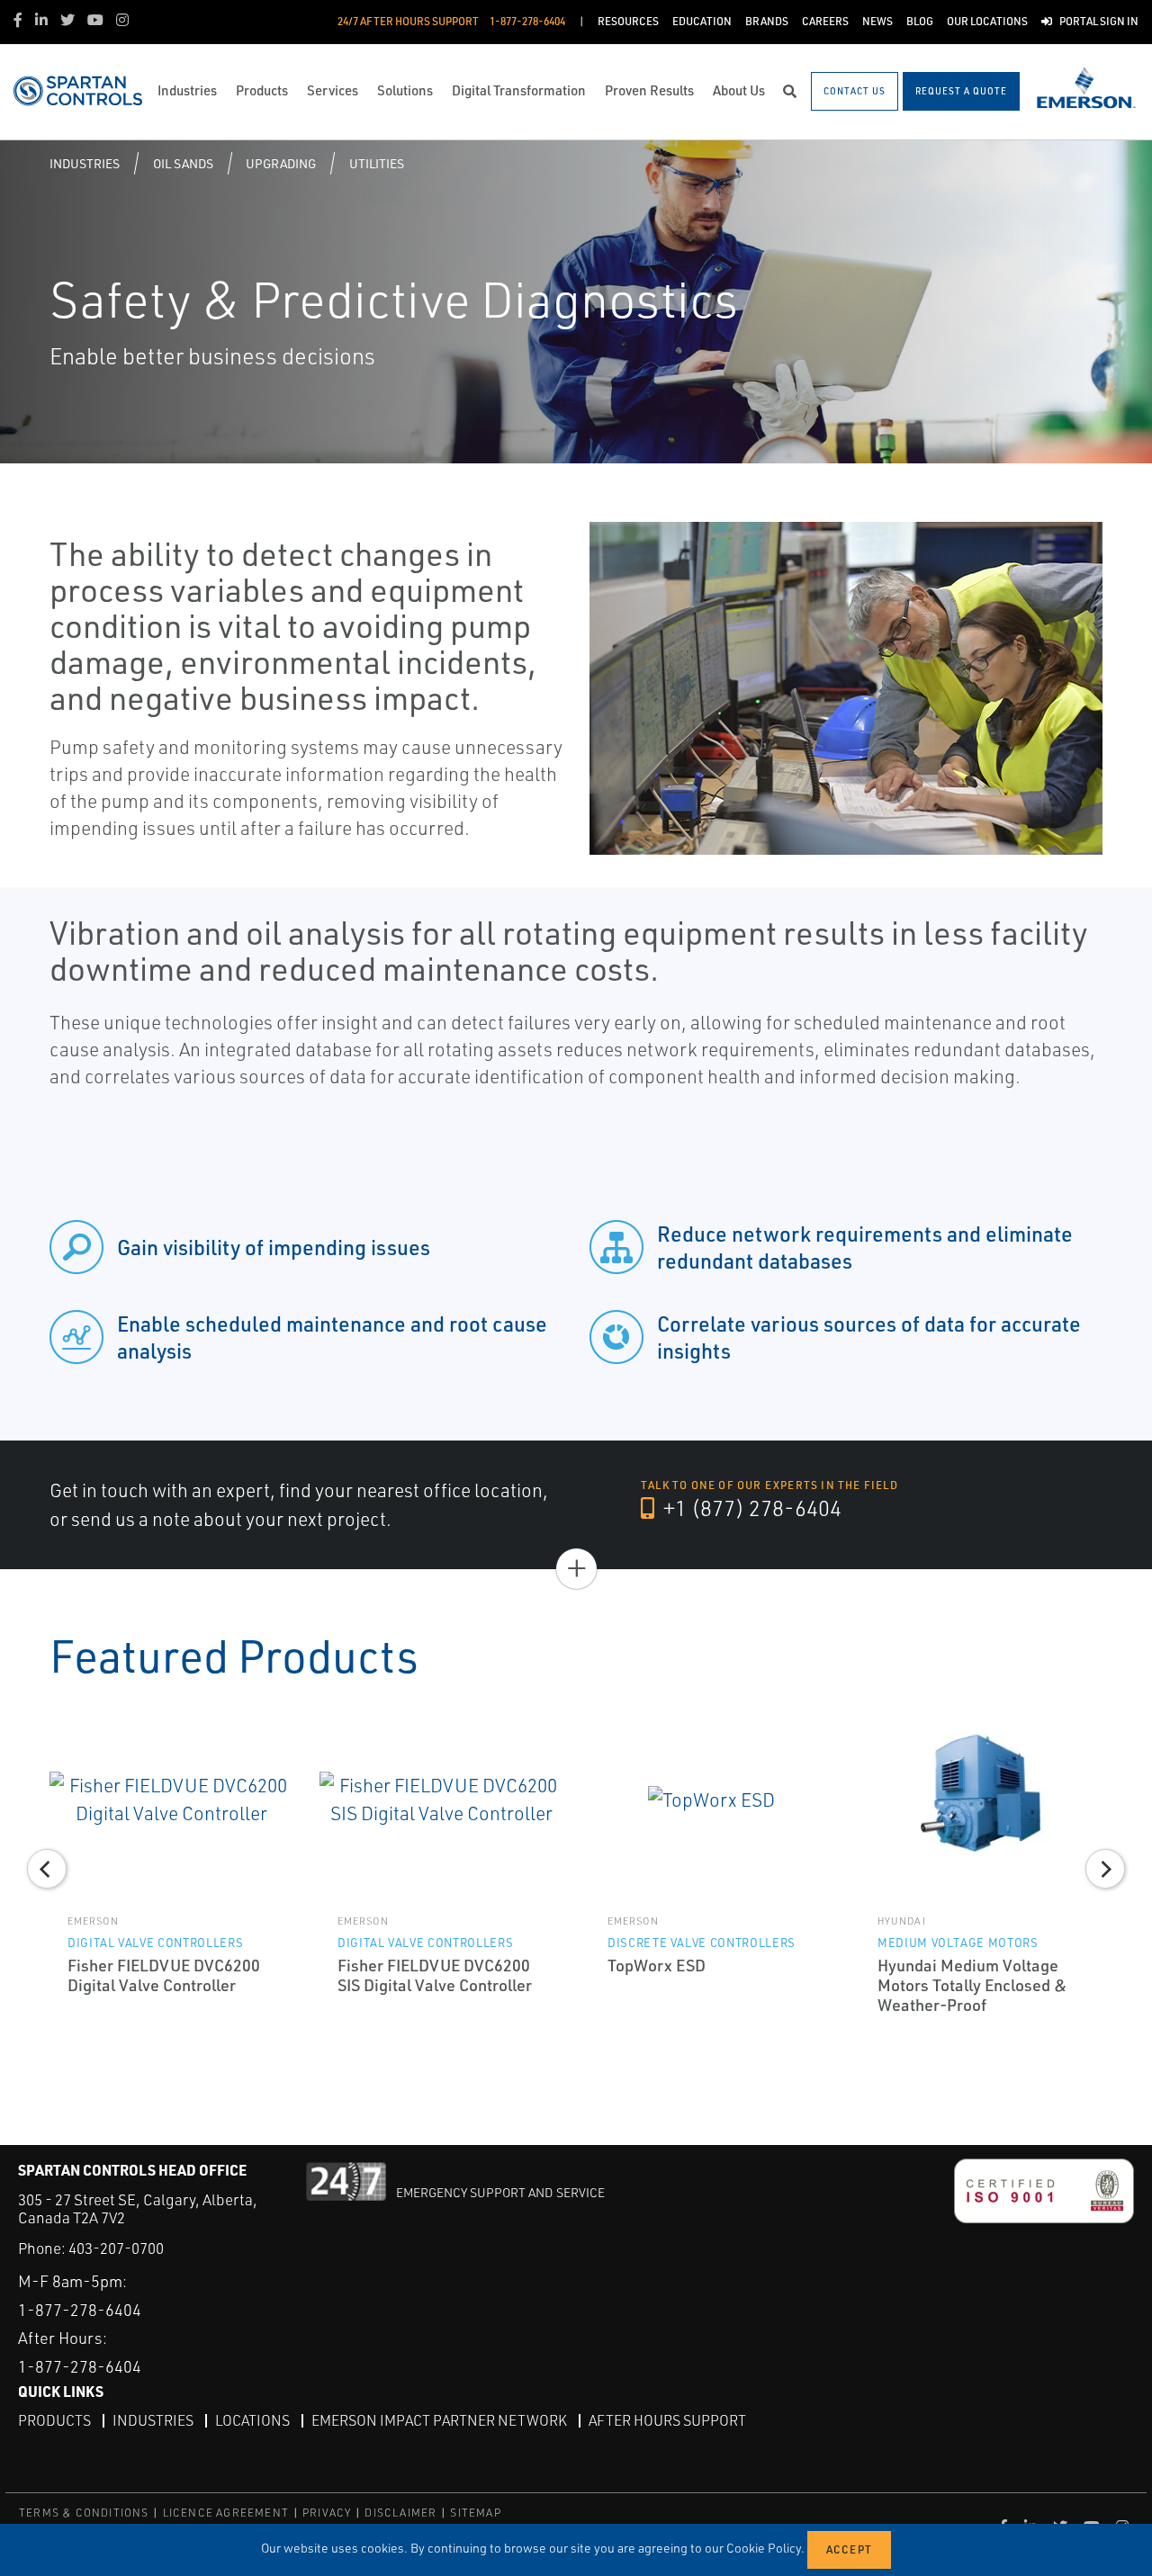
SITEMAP (475, 2513)
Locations (252, 2420)
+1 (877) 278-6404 (750, 1508)
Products (54, 2420)
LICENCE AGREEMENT (226, 2513)
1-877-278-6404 (80, 2310)
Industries (85, 163)
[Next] (1105, 1869)
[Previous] (47, 1869)
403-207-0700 (116, 2248)
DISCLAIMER (400, 2513)
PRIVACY (327, 2513)
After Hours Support (667, 2420)
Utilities (377, 163)
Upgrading (281, 163)
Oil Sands (183, 163)
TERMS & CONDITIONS (84, 2513)
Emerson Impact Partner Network (439, 2420)
